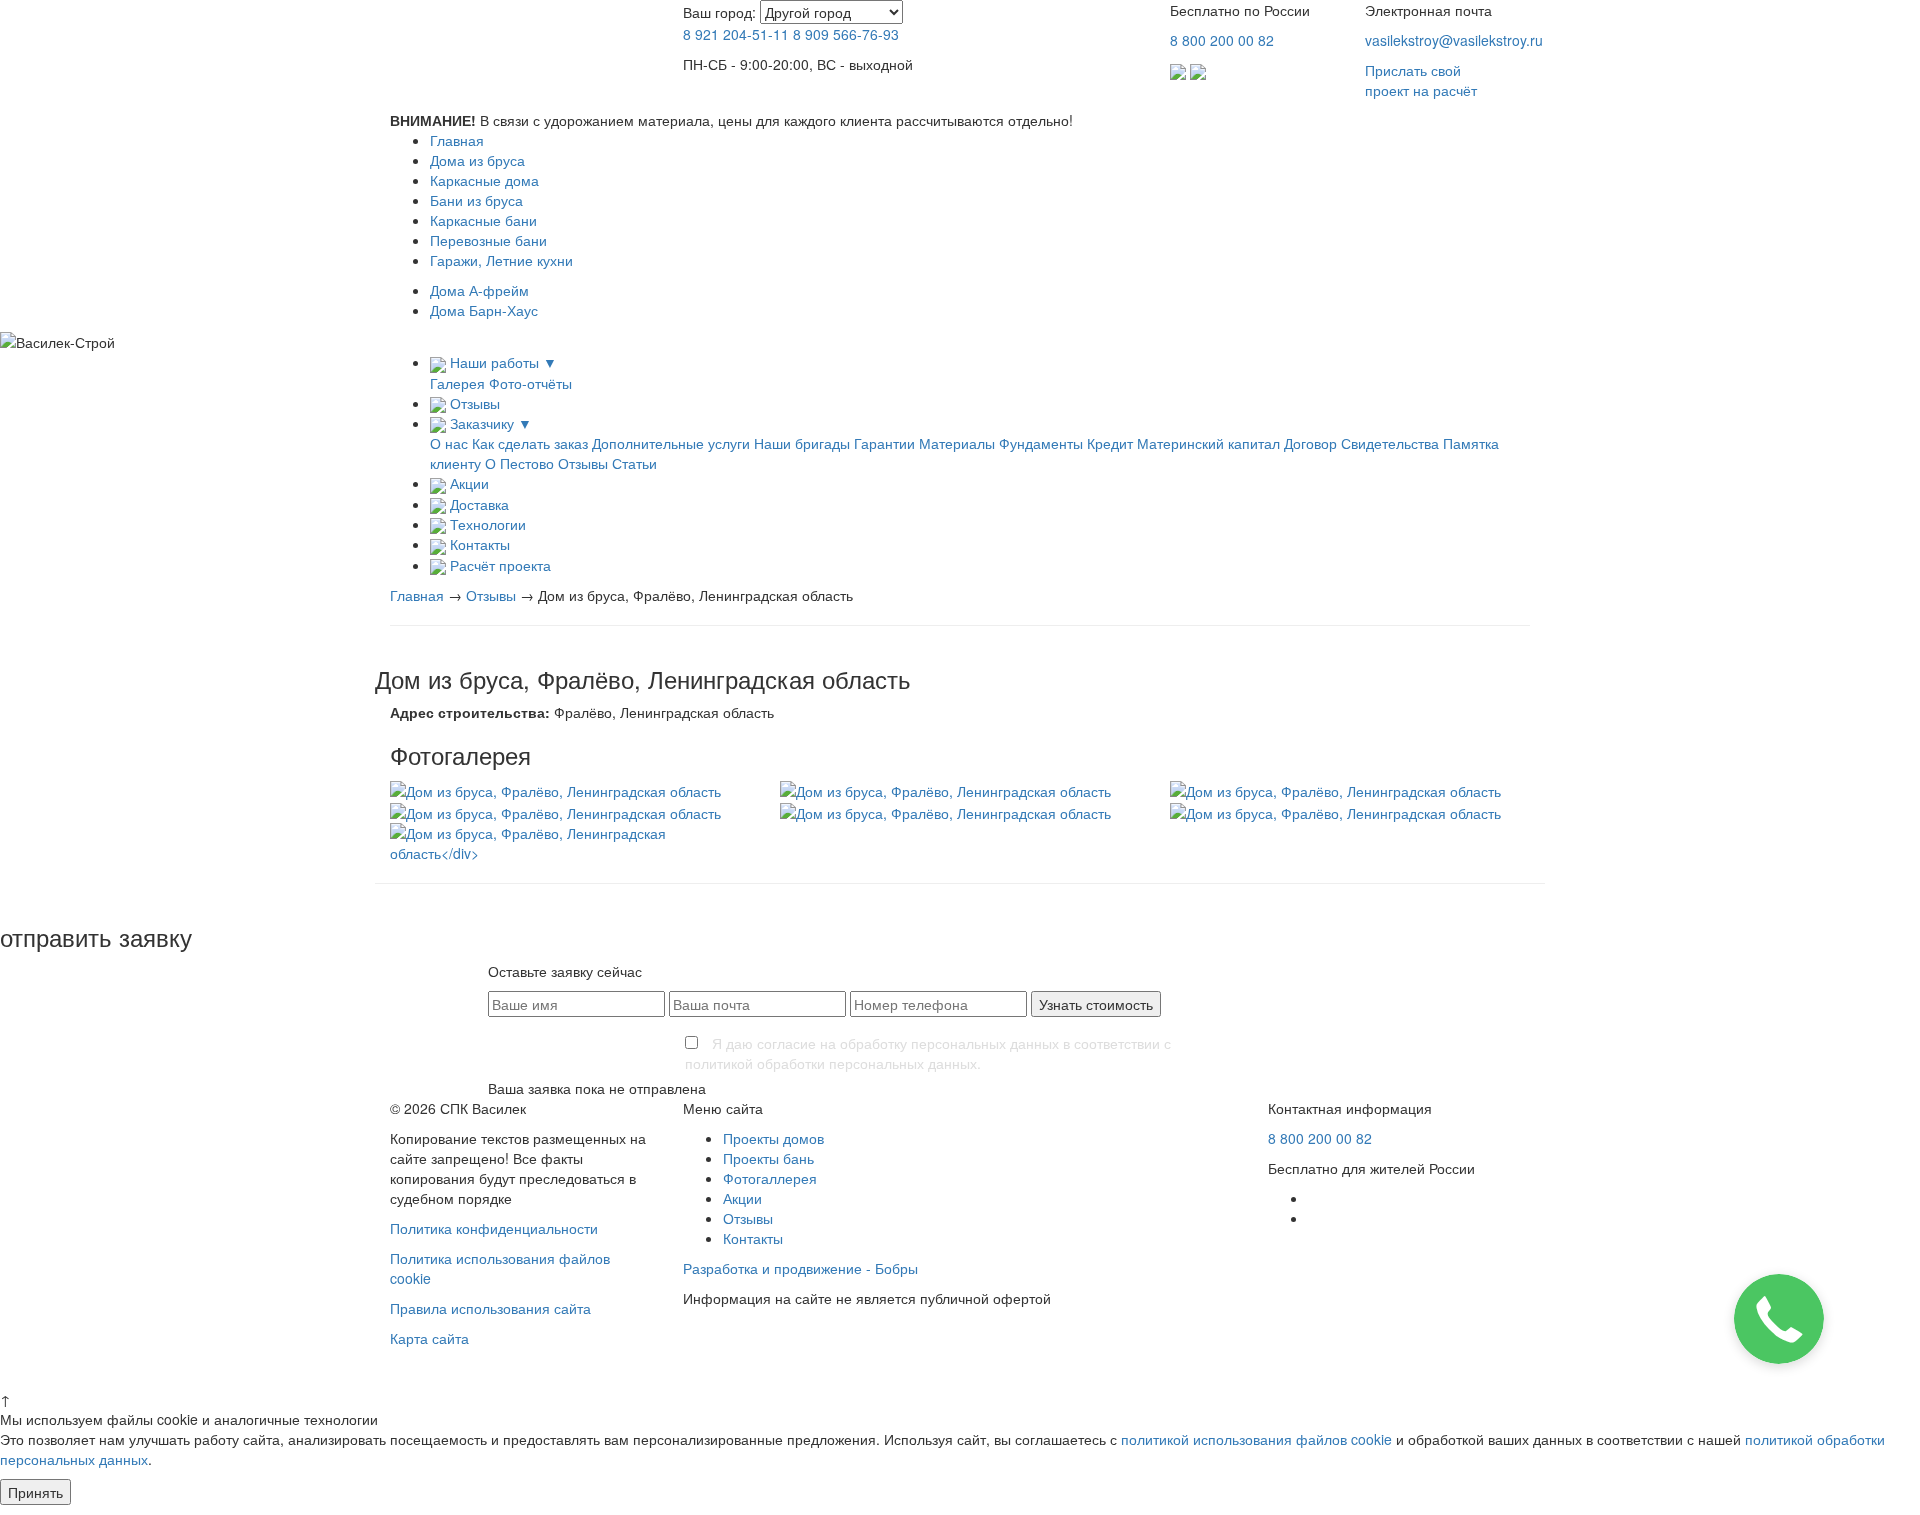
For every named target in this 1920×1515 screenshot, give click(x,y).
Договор (1310, 443)
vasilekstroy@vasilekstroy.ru (1454, 40)
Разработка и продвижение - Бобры (800, 1268)
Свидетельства (1390, 443)
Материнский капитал (1208, 443)
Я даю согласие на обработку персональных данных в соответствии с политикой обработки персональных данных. (928, 1053)
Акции (742, 1198)
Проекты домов (773, 1138)
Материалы (957, 443)
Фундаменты (1041, 443)
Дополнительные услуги (671, 443)
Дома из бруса (477, 160)
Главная (457, 140)
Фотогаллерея (770, 1178)
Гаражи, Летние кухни (501, 260)
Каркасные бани (483, 220)
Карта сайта (429, 1338)
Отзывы (583, 463)
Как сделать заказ (530, 443)
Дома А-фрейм (479, 290)
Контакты (753, 1238)
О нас (449, 443)
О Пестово (519, 463)
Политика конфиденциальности (494, 1228)
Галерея (457, 383)
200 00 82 (1222, 40)
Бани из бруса (476, 200)
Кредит (1110, 443)
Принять (35, 1492)
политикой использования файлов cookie (1256, 1439)
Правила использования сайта (490, 1308)
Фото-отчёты (530, 383)
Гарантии (884, 443)
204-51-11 (736, 34)
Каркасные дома (484, 180)
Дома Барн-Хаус (484, 310)
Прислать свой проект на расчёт (1421, 80)
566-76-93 (846, 34)
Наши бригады (802, 443)
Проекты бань (768, 1158)
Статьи (634, 463)
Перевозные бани (488, 240)
